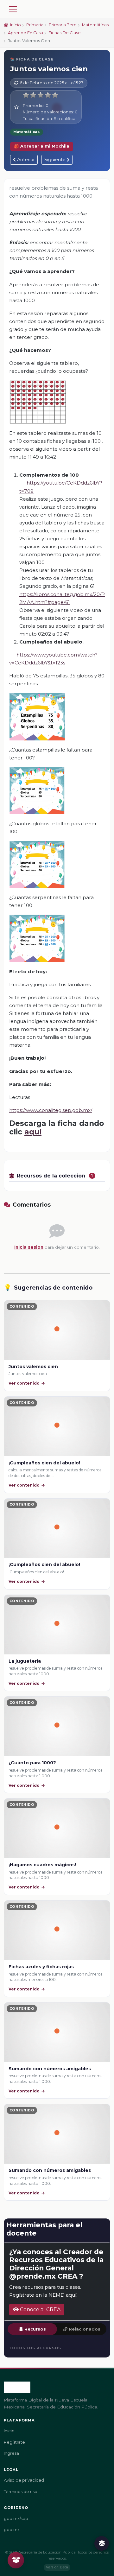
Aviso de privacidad (24, 2480)
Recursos (35, 2329)
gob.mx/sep (16, 2519)
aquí (33, 1132)
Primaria (35, 25)
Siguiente (56, 160)
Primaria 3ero (63, 25)
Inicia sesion (29, 1247)
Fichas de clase (65, 33)
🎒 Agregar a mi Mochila (42, 146)
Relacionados (85, 2329)
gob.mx (12, 2530)
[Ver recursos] (102, 2543)
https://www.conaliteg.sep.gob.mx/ (51, 1110)
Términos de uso (21, 2492)
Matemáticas (95, 25)
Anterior (25, 160)
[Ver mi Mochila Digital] (16, 2560)
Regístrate (14, 2442)
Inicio (15, 25)
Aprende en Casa (25, 33)
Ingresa (11, 2453)
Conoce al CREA (40, 2310)
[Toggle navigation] (13, 9)
